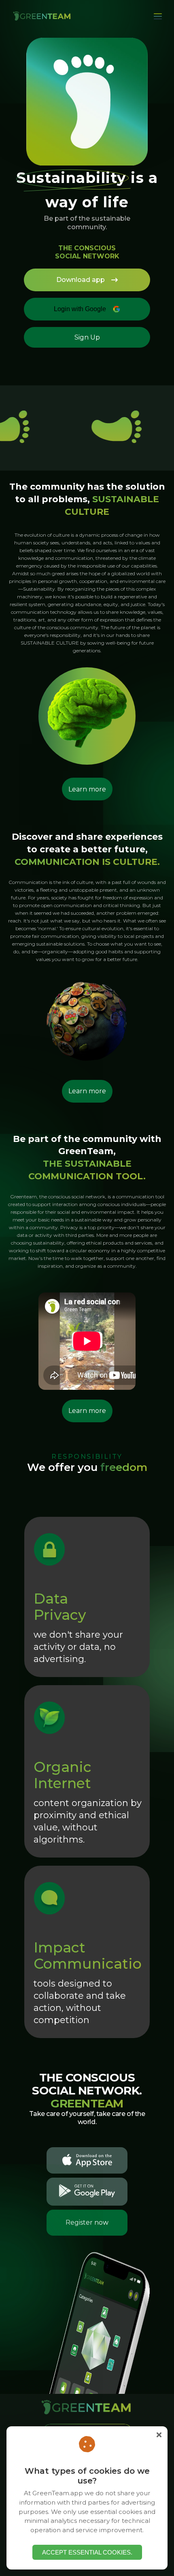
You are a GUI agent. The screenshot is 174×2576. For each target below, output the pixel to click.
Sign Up (87, 337)
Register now (87, 2222)
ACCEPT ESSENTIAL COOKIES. (87, 2552)
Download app (81, 280)
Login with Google (80, 309)
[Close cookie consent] (159, 2435)
